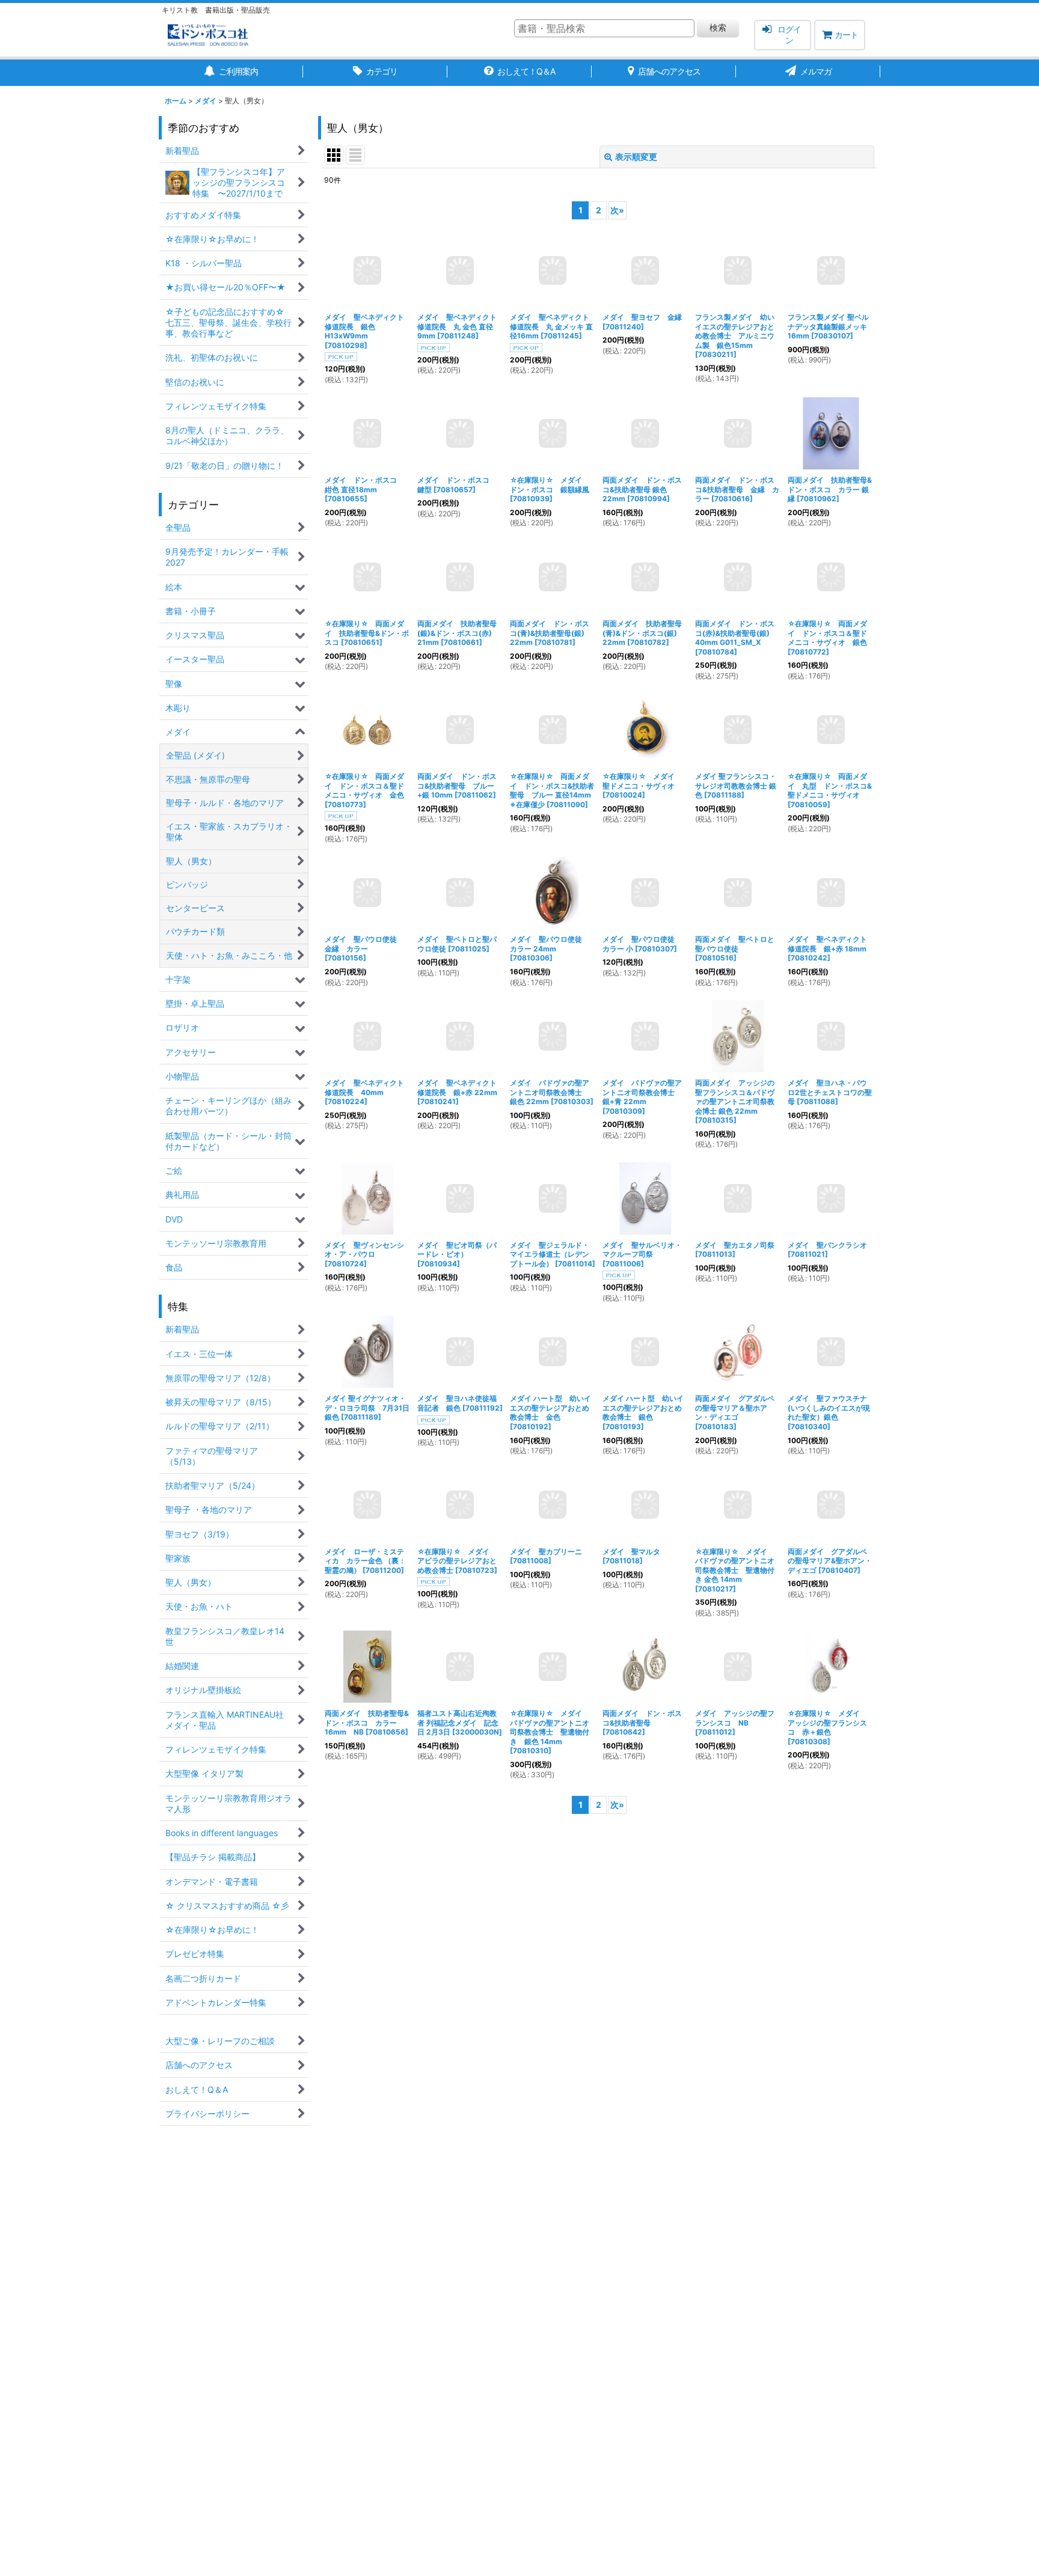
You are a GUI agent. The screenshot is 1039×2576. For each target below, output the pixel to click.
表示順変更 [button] (636, 157)
